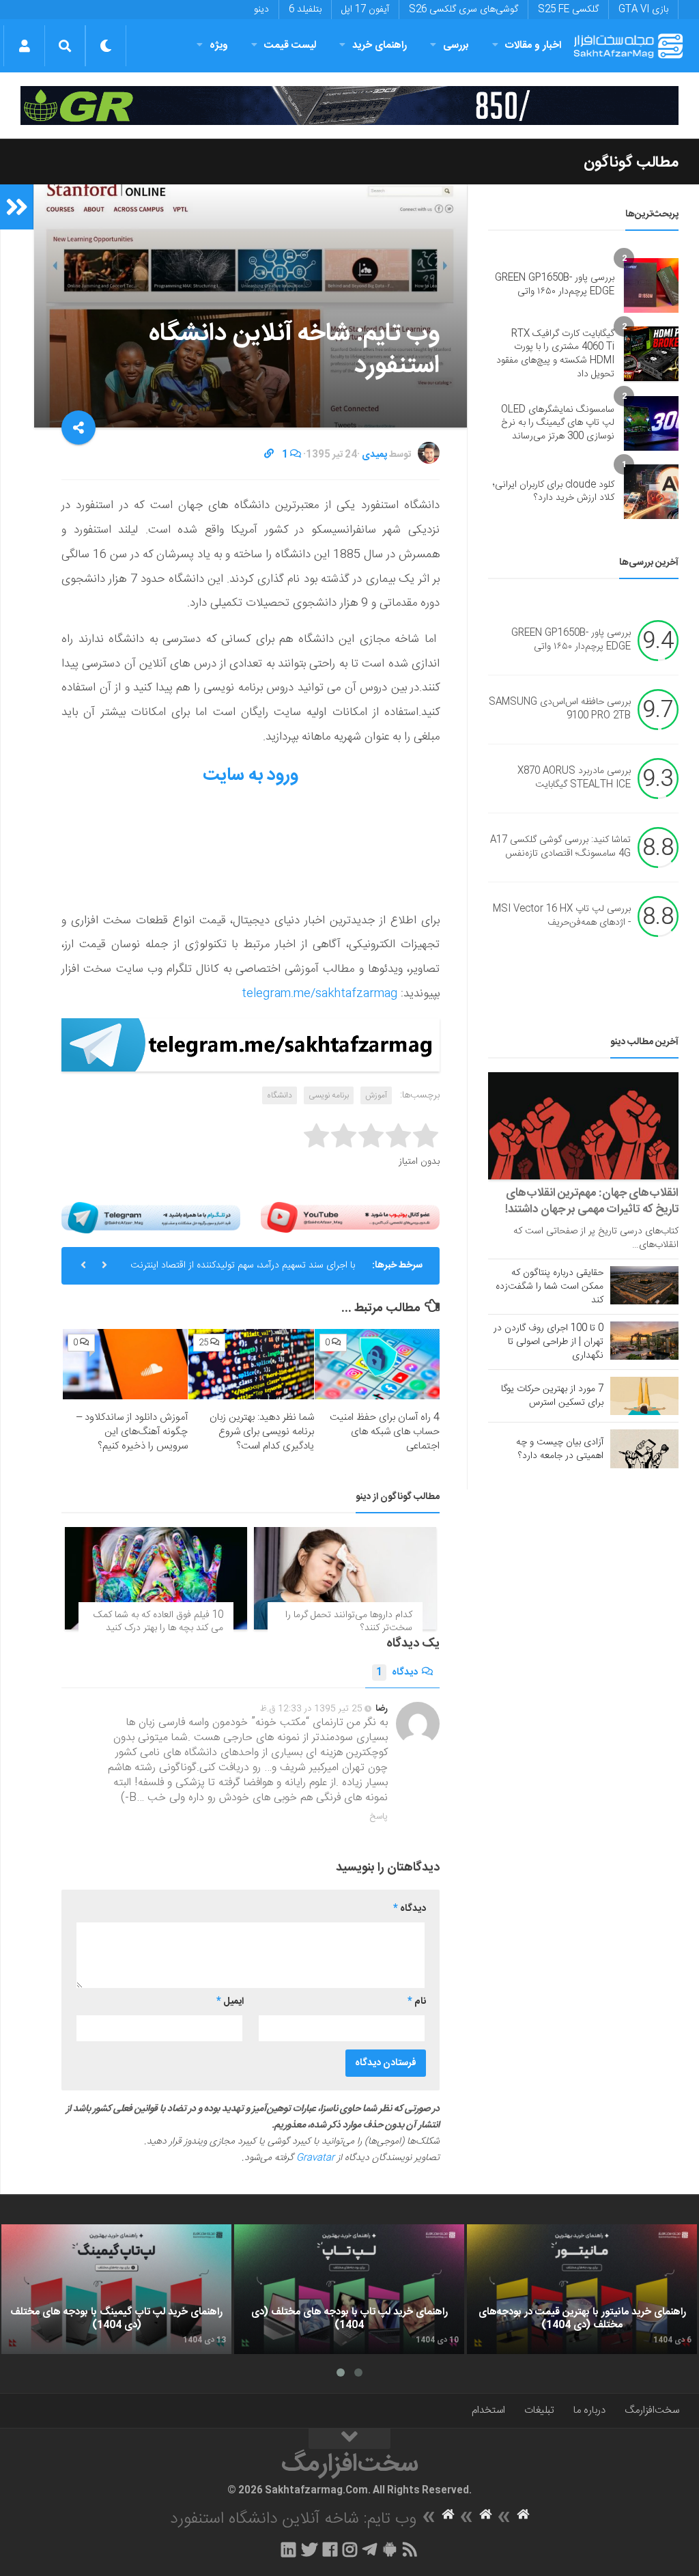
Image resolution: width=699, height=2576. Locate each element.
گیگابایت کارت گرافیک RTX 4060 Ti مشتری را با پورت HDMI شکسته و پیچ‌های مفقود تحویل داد (555, 354)
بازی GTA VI (643, 10)
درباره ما (589, 2410)
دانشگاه (280, 1095)
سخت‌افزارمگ (652, 2410)
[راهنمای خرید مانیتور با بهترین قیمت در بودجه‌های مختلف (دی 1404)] (582, 2289)
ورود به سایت (251, 775)
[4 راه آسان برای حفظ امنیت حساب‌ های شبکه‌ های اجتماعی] (377, 1364)
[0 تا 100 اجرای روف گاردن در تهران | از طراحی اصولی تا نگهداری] (644, 1341)
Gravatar (315, 2158)
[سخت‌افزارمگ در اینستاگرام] (350, 2549)
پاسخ (379, 1817)
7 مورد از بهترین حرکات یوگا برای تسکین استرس (552, 1396)
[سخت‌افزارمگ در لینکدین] (288, 2549)
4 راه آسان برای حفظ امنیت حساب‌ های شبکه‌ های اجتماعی (385, 1432)
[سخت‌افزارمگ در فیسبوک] (330, 2549)
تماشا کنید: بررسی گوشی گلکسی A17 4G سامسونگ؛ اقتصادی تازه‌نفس (560, 848)
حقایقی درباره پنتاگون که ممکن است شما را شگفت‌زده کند (550, 1287)
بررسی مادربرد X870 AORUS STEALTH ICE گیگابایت (574, 779)
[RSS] (410, 2549)
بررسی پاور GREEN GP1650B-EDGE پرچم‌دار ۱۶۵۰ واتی (555, 285)
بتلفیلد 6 (305, 10)
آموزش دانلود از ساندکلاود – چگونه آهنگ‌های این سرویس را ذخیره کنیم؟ (132, 1432)
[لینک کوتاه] (269, 455)
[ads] (349, 106)
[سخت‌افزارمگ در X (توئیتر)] (309, 2549)
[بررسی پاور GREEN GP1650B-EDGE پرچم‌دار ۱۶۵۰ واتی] (651, 285)
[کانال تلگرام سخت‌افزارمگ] (370, 2549)
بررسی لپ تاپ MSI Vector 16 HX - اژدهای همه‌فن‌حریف (562, 916)
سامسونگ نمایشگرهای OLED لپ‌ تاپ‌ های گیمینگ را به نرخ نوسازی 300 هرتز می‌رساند (558, 423)
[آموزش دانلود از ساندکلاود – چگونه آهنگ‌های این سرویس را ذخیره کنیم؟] (125, 1364)
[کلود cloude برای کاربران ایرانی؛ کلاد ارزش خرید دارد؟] (651, 492)
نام (417, 2002)
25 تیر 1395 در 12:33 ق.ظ (311, 1709)
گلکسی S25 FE (568, 10)
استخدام (488, 2410)
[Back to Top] (349, 2439)
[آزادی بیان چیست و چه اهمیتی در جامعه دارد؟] (644, 1448)
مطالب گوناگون (631, 163)
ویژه (219, 45)
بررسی (456, 45)
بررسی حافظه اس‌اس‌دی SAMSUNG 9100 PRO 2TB (560, 710)
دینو (261, 10)
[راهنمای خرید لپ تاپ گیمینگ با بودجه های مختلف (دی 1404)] (116, 2289)
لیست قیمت (290, 45)
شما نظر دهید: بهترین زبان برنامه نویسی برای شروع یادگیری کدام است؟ (262, 1432)
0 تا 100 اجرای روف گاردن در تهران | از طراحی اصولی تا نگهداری (548, 1342)
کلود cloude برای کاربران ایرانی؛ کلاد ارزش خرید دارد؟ (554, 492)
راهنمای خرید (380, 45)
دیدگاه (397, 1672)
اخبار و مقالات (533, 45)
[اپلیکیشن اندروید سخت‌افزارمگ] (389, 2549)
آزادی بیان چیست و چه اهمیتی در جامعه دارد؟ (560, 1449)
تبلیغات (539, 2410)
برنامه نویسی (329, 1095)
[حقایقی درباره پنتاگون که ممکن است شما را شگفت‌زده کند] (644, 1285)
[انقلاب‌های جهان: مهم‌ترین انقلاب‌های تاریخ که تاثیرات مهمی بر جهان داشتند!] (583, 1126)
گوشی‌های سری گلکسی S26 (463, 10)
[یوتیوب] (350, 1218)
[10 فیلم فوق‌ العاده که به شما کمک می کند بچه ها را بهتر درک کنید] (156, 1578)
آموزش (376, 1095)
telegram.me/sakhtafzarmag (319, 994)
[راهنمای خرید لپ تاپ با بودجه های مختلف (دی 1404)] (349, 2289)
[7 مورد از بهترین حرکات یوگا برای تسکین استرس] (644, 1396)
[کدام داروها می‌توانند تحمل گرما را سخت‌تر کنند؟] (345, 1578)
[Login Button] (24, 46)
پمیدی (374, 455)
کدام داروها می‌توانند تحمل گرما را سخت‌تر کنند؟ (349, 1622)
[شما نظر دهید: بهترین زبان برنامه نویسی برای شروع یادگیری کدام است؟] (251, 1364)
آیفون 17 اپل (365, 10)
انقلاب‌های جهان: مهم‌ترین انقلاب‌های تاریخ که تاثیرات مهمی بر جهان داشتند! (592, 1201)
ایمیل (230, 2002)
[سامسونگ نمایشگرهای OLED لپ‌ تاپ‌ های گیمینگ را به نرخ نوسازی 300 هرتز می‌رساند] (651, 423)
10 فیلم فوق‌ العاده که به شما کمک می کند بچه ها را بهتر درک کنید (158, 1622)
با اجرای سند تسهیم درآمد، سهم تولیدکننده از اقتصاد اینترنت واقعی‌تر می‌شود (243, 1271)
